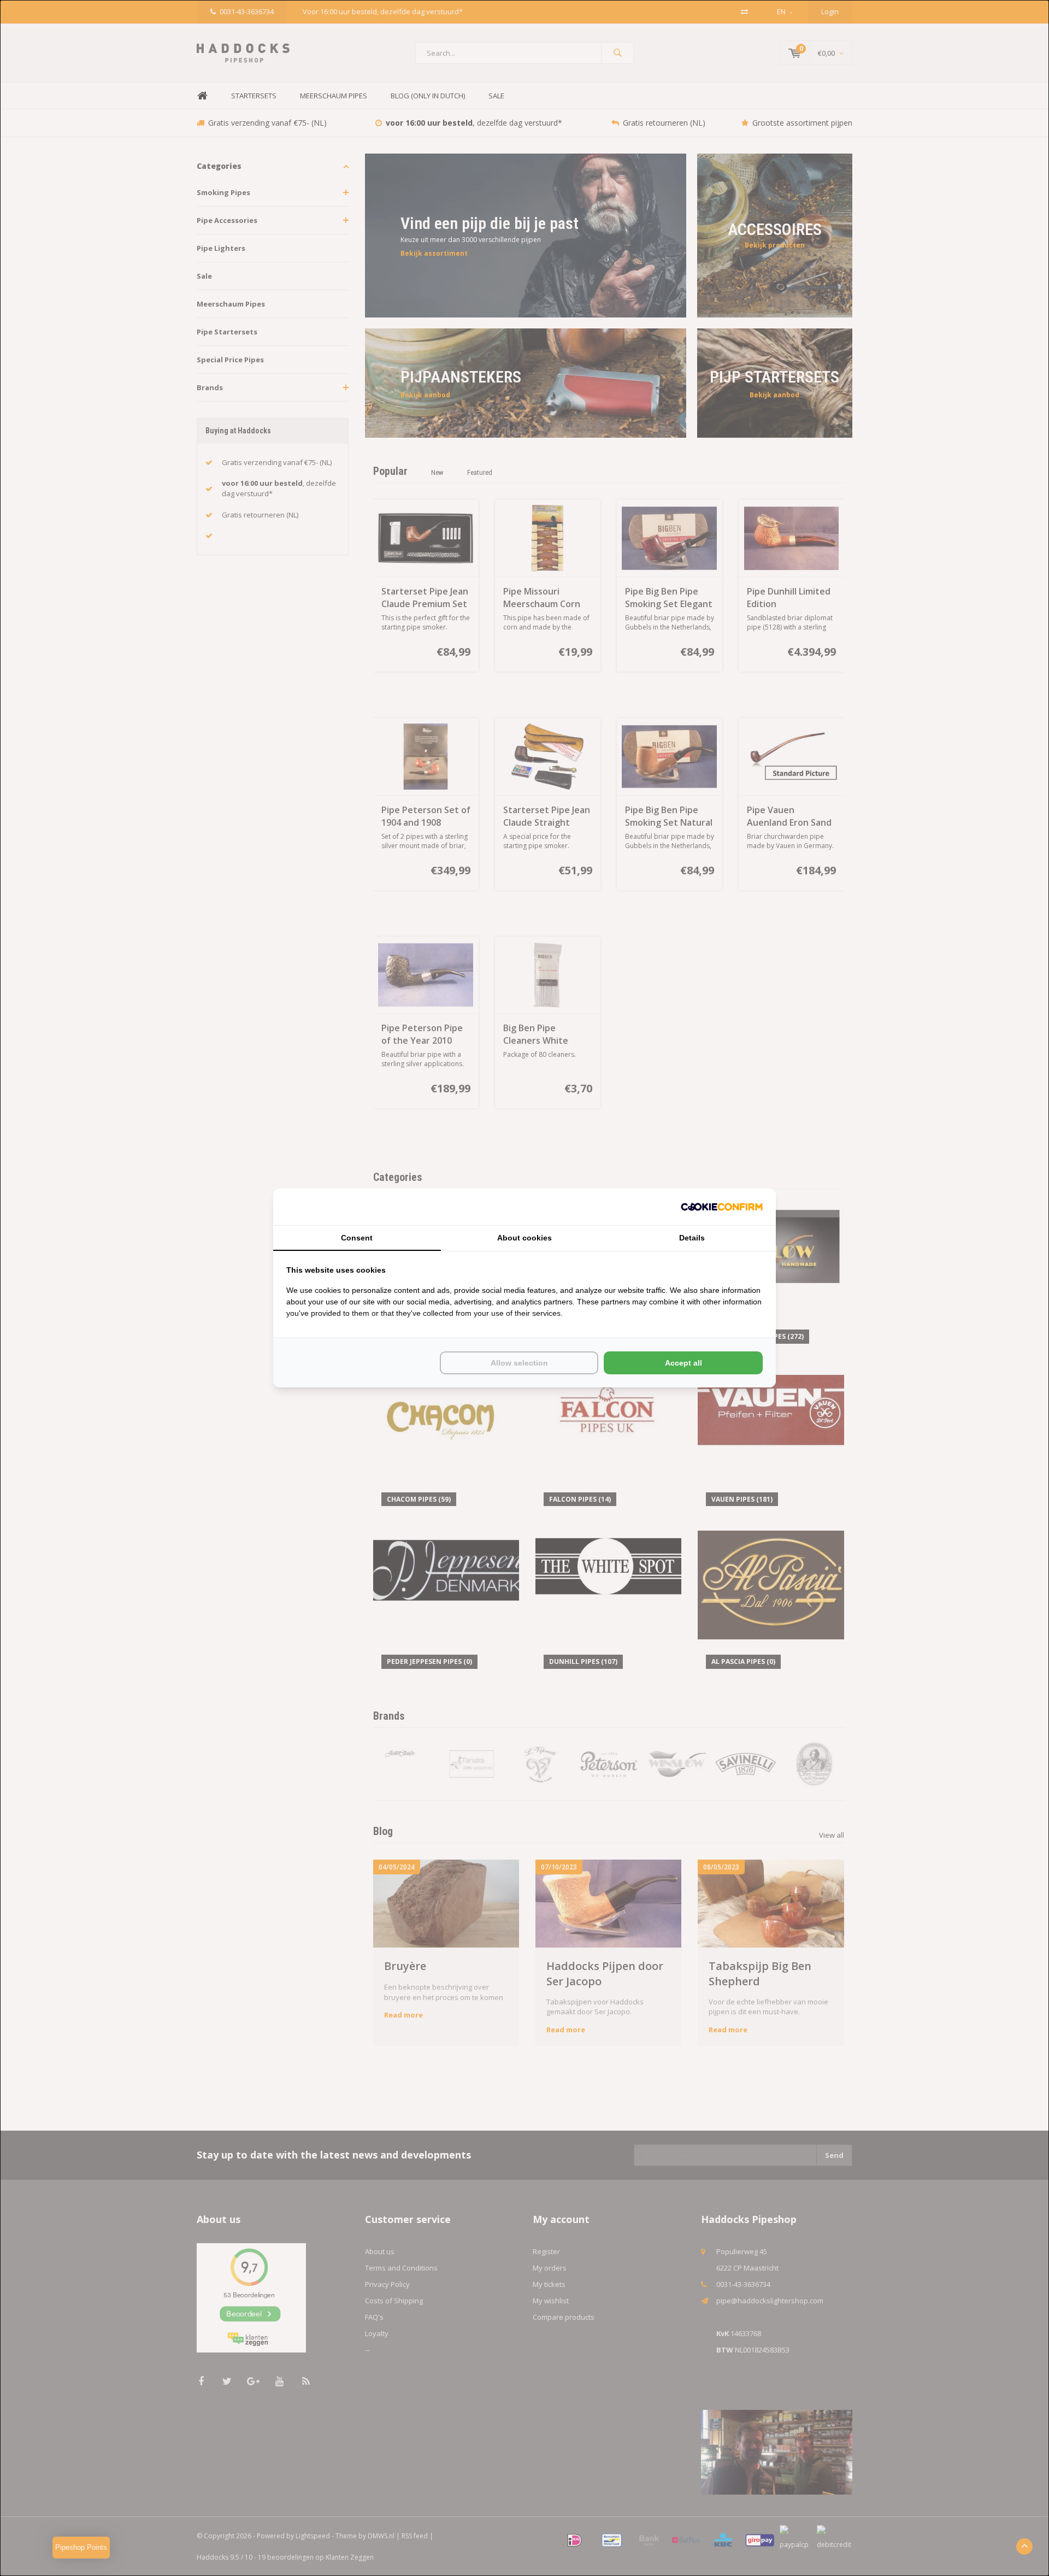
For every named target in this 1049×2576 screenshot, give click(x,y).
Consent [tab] (357, 1238)
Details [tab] (692, 1238)
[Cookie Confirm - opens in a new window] (722, 1207)
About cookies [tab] (524, 1238)
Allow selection (519, 1363)
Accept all (683, 1363)
